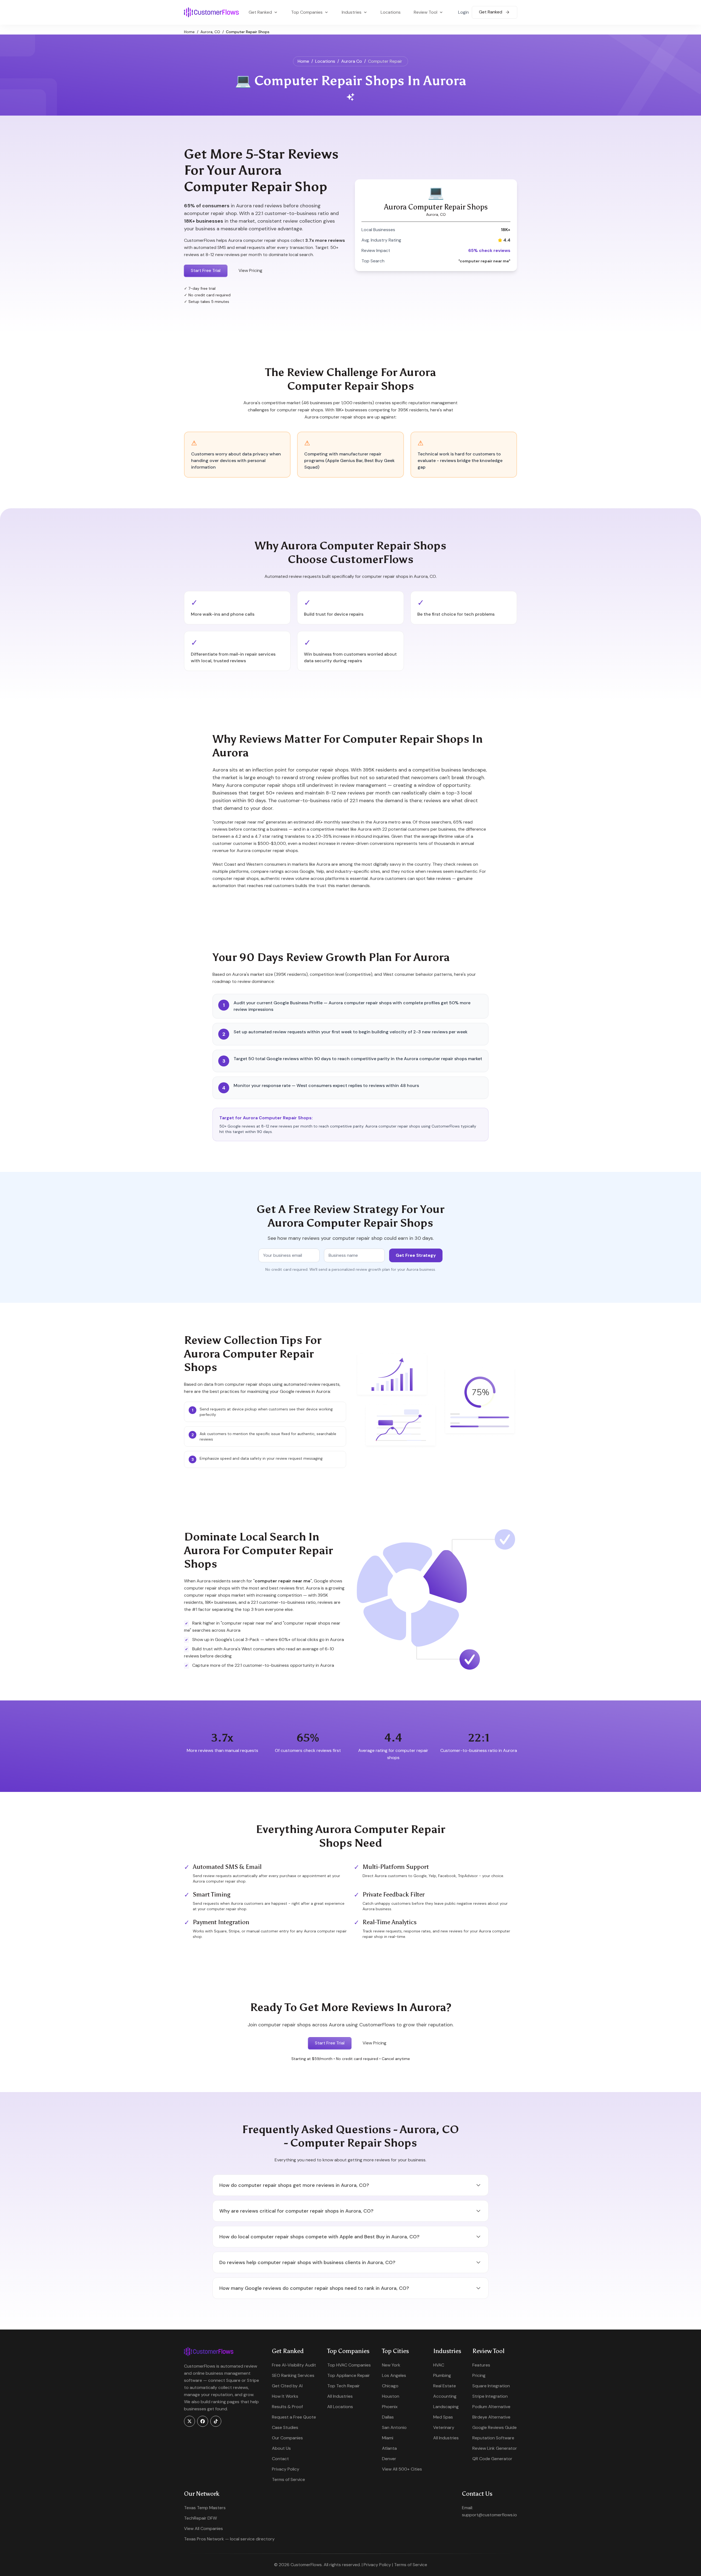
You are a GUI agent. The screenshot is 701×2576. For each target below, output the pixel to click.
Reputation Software (493, 2438)
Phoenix (390, 2407)
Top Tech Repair (344, 2386)
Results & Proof (287, 2407)
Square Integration (491, 2386)
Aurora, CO (210, 32)
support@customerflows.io (489, 2515)
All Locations (340, 2407)
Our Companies (287, 2438)
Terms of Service (288, 2479)
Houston (391, 2396)
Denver (389, 2459)
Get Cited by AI (287, 2386)
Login (463, 12)
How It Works (285, 2396)
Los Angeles (394, 2375)
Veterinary (444, 2427)
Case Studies (285, 2427)
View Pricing (250, 270)
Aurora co (352, 61)
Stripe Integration (490, 2396)
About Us (281, 2448)
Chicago (390, 2386)
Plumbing (442, 2375)
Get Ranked (491, 12)
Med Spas (443, 2417)
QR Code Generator (492, 2459)
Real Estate (445, 2386)
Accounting (445, 2396)
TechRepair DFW (200, 2518)
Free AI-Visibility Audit (294, 2365)
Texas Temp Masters (205, 2508)
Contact (280, 2459)
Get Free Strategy (416, 1255)
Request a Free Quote (294, 2417)
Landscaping (446, 2407)
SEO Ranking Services (293, 2375)
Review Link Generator (495, 2448)
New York (391, 2365)
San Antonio (394, 2427)
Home (189, 32)
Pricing (479, 2375)
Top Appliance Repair (349, 2375)
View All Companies (203, 2528)
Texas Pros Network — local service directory (229, 2539)
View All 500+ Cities (402, 2469)
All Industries (340, 2396)
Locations (391, 12)
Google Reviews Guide (495, 2427)
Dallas (388, 2417)
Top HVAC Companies (349, 2365)
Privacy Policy (286, 2469)
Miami (388, 2438)
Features (481, 2365)
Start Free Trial (206, 270)
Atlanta (389, 2448)
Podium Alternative (491, 2407)
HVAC (439, 2365)
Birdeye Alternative (491, 2417)
